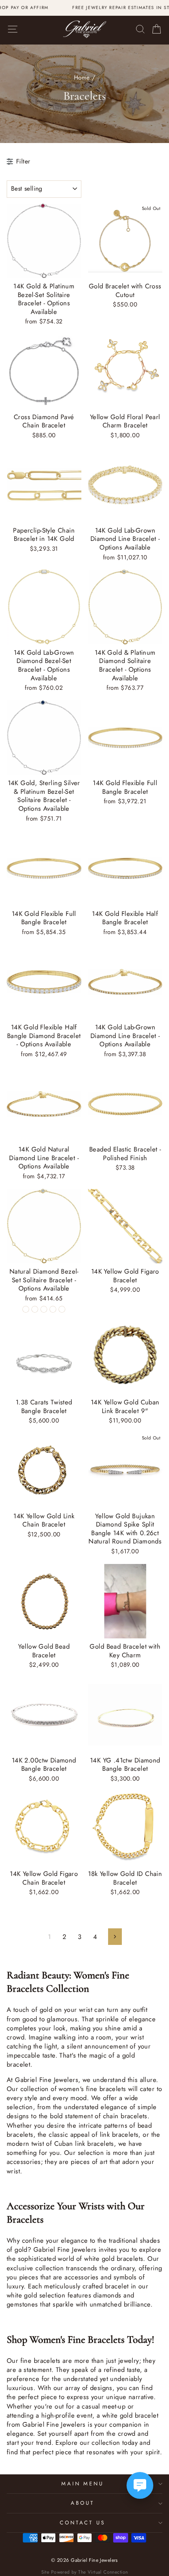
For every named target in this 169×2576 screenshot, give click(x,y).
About (83, 2503)
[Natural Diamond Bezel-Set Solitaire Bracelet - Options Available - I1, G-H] (26, 1309)
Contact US (83, 2523)
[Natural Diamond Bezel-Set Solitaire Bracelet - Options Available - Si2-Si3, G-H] (53, 1309)
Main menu (83, 2484)
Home (82, 78)
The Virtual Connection (103, 2572)
